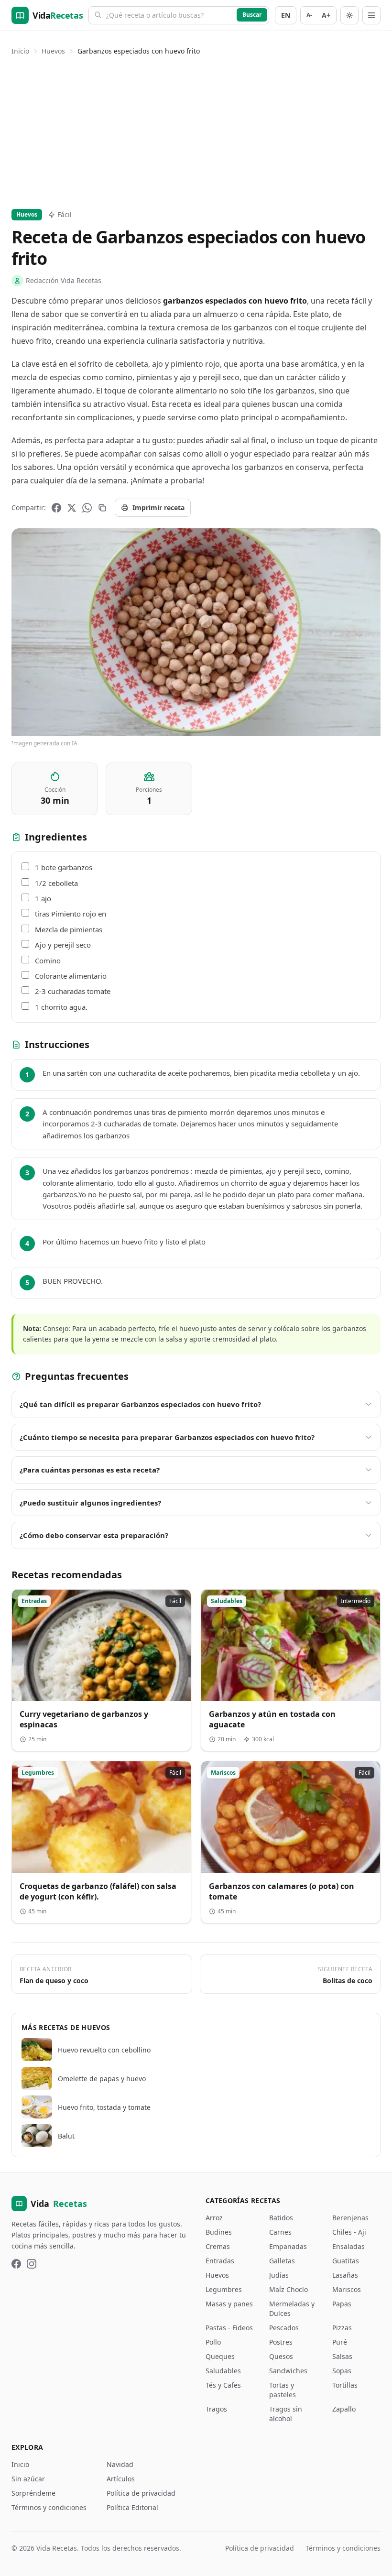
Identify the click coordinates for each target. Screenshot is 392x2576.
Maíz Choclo (289, 2289)
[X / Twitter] (72, 508)
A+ (326, 15)
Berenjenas (350, 2218)
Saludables (223, 2371)
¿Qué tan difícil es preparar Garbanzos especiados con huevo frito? (140, 1404)
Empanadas (288, 2246)
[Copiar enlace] (102, 508)
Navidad (120, 2464)
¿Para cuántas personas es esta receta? (90, 1470)
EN (286, 15)
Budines (219, 2232)
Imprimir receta (158, 508)
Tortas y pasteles (283, 2390)
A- (309, 15)
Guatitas (346, 2261)
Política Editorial (132, 2507)
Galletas (282, 2261)
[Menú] (371, 15)
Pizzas (342, 2328)
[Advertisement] (196, 131)
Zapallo (344, 2409)
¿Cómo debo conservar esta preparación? (94, 1535)
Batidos (281, 2218)
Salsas (342, 2356)
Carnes (280, 2232)
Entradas (220, 2261)
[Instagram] (32, 2264)
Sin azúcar (28, 2479)
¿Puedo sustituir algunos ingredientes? (90, 1503)
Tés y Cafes (223, 2385)
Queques (220, 2356)
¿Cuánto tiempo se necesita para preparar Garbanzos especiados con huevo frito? (167, 1437)
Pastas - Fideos (229, 2328)
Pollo (213, 2342)
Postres (281, 2342)
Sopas (342, 2371)
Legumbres (224, 2289)
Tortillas (345, 2385)
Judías (279, 2275)
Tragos (216, 2409)
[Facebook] (56, 508)
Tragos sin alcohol (286, 2414)
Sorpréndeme (33, 2493)
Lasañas (345, 2275)
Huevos (53, 51)
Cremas (218, 2246)
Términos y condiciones (49, 2507)
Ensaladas (348, 2246)
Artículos (121, 2479)
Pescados (284, 2328)
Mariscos (347, 2289)
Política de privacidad (141, 2493)
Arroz (214, 2218)
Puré (340, 2342)
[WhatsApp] (87, 508)
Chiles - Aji (349, 2232)
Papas (342, 2304)
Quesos (281, 2356)
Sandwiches (288, 2371)
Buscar (252, 15)
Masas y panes (229, 2304)
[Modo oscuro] (349, 15)
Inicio (20, 51)
